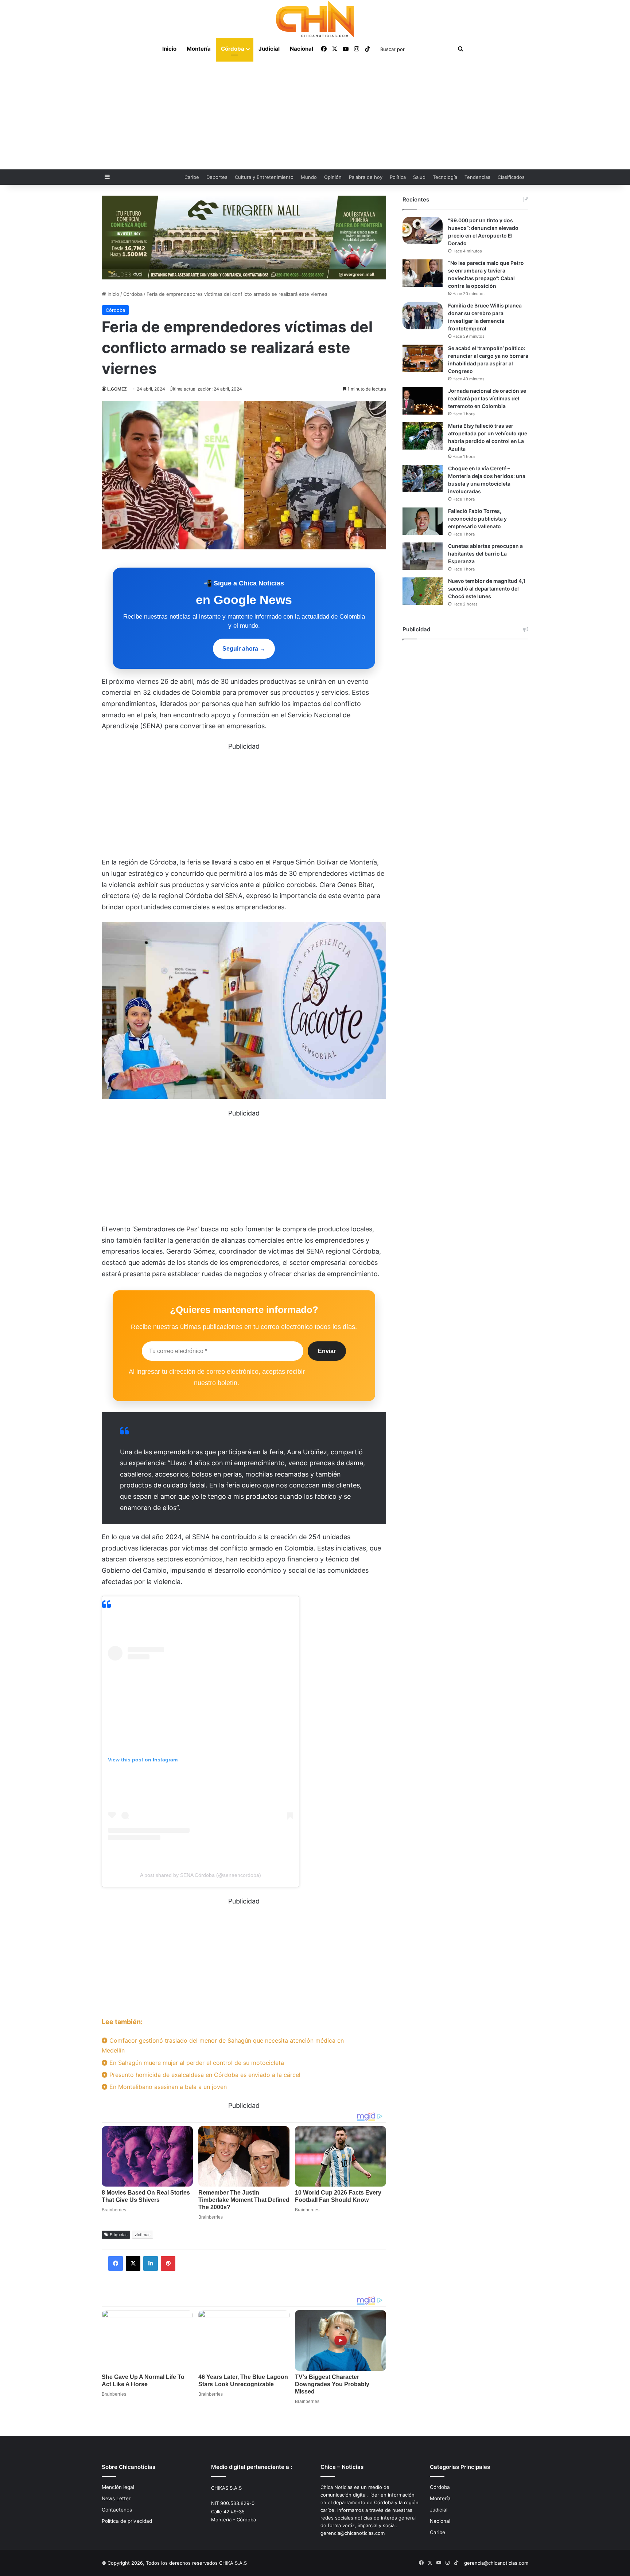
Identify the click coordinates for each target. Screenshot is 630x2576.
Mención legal (118, 2487)
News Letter (116, 2498)
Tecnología (445, 177)
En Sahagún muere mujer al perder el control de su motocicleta (196, 2063)
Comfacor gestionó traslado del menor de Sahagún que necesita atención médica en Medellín (223, 2045)
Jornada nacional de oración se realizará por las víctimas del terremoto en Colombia (487, 398)
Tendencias (477, 177)
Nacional (302, 49)
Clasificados (511, 177)
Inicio (169, 49)
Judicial (269, 49)
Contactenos (117, 2510)
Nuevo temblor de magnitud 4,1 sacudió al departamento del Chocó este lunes (487, 589)
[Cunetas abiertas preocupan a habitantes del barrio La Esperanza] (423, 556)
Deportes (217, 177)
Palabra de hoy (366, 177)
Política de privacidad (127, 2521)
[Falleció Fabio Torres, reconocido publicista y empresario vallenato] (423, 521)
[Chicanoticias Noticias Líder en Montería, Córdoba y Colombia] (315, 19)
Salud (419, 177)
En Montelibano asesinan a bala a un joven (167, 2087)
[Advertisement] (315, 115)
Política (398, 177)
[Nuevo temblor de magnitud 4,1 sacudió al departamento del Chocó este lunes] (423, 591)
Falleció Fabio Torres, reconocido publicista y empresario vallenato (477, 519)
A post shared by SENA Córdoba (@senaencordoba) (201, 1875)
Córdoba (233, 49)
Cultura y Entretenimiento (264, 177)
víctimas (143, 2235)
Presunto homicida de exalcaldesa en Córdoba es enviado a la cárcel (204, 2075)
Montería (199, 49)
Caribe (192, 177)
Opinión (333, 177)
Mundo (309, 177)
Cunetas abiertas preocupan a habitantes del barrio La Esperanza (485, 554)
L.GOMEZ (117, 389)
